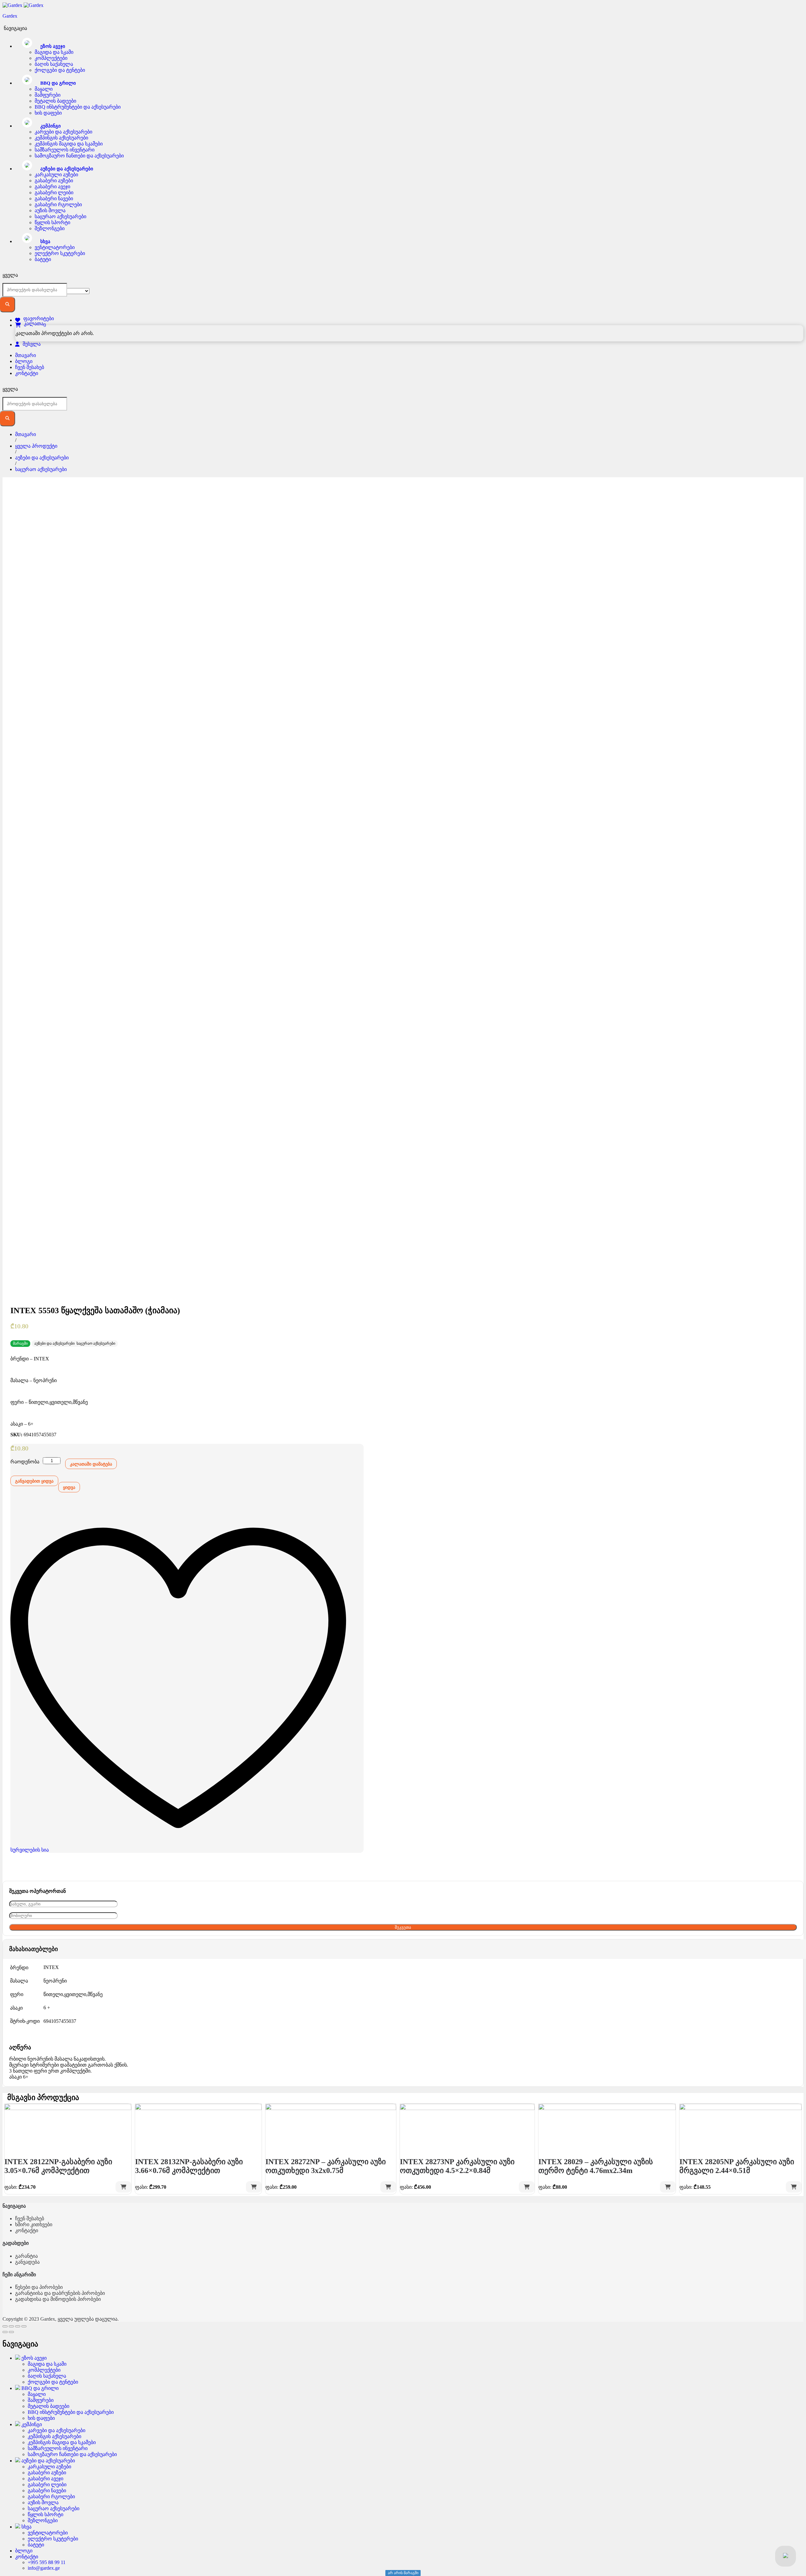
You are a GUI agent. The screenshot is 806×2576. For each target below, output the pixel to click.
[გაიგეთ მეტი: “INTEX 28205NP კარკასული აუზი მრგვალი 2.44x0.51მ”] (794, 2187)
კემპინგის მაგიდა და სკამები (69, 144)
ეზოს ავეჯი (33, 2358)
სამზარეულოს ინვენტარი (65, 150)
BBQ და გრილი (39, 2388)
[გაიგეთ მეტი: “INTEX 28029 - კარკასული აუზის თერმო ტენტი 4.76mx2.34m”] (668, 2187)
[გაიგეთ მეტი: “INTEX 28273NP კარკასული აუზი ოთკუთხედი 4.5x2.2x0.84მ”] (527, 2187)
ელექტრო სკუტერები (60, 253)
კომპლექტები (51, 58)
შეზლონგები (50, 228)
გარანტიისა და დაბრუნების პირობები (60, 2293)
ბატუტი (43, 259)
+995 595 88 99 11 (47, 2562)
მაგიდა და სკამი (54, 52)
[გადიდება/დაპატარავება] (24, 2326)
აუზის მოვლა (50, 210)
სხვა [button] (45, 241)
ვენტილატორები (55, 247)
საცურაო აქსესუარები (60, 216)
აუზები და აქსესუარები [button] (66, 169)
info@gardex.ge (44, 2568)
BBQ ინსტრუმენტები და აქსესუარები (78, 107)
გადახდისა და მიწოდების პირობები (58, 2299)
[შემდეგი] (11, 2332)
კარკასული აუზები (56, 175)
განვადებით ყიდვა (34, 1481)
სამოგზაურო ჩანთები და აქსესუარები (79, 156)
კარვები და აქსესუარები (63, 132)
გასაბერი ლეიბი (54, 193)
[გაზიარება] (11, 2326)
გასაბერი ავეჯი (52, 187)
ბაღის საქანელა (54, 64)
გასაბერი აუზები (54, 181)
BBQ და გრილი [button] (57, 83)
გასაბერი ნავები (54, 199)
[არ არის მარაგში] (68, 2127)
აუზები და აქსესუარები (54, 1343)
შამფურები (48, 95)
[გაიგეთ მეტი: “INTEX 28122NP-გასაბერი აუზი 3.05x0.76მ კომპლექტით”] (123, 2187)
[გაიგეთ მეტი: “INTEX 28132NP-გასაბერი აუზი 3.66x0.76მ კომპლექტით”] (254, 2187)
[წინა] (5, 2332)
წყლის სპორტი (52, 222)
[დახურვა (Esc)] (5, 2326)
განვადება (27, 2262)
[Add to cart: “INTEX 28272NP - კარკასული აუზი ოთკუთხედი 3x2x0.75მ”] (388, 2187)
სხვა (26, 2527)
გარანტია (26, 2256)
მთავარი (26, 355)
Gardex (10, 16)
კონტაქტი (27, 373)
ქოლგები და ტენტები (60, 70)
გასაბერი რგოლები (58, 204)
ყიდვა (69, 1487)
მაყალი (44, 89)
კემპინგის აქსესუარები (61, 138)
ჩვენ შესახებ (30, 367)
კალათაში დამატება (91, 1464)
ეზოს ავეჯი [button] (52, 46)
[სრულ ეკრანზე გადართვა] (18, 2326)
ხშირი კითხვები (34, 2224)
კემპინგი (31, 2424)
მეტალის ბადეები (55, 101)
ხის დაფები (48, 113)
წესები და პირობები (39, 2287)
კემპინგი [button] (50, 126)
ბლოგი (24, 361)
